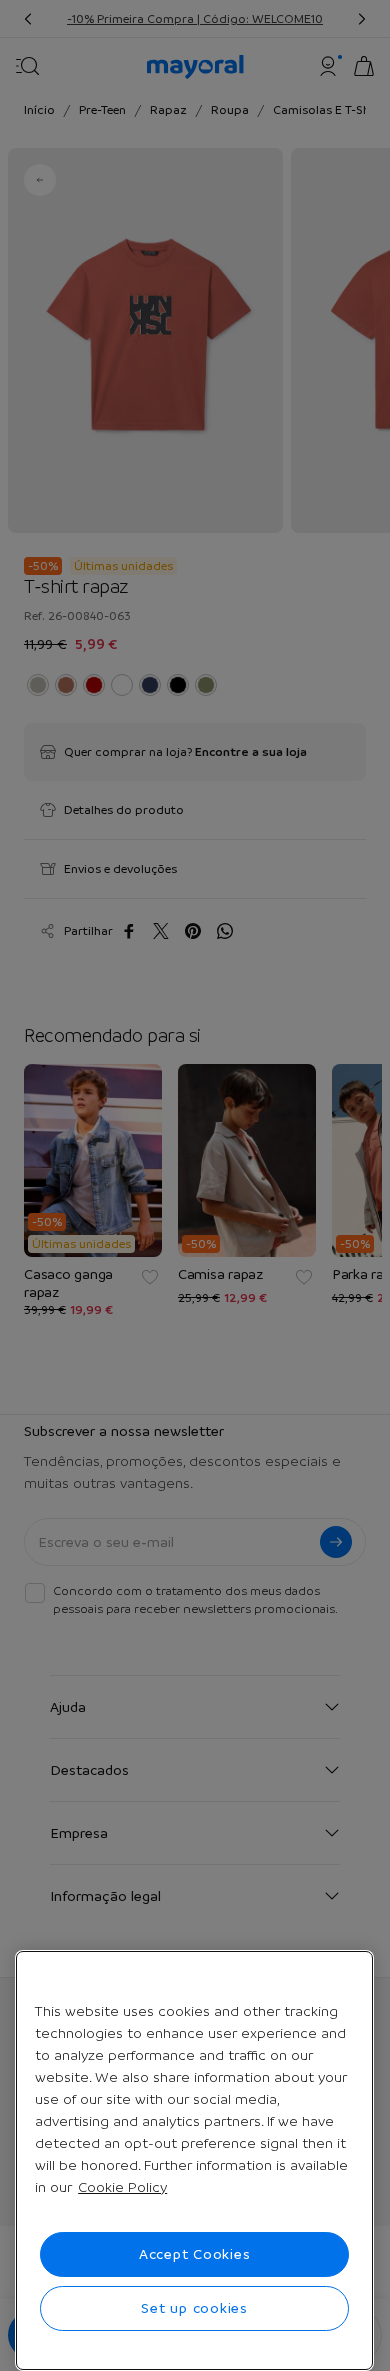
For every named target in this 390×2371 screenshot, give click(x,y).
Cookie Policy (122, 2187)
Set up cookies (194, 2308)
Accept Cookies (195, 2254)
